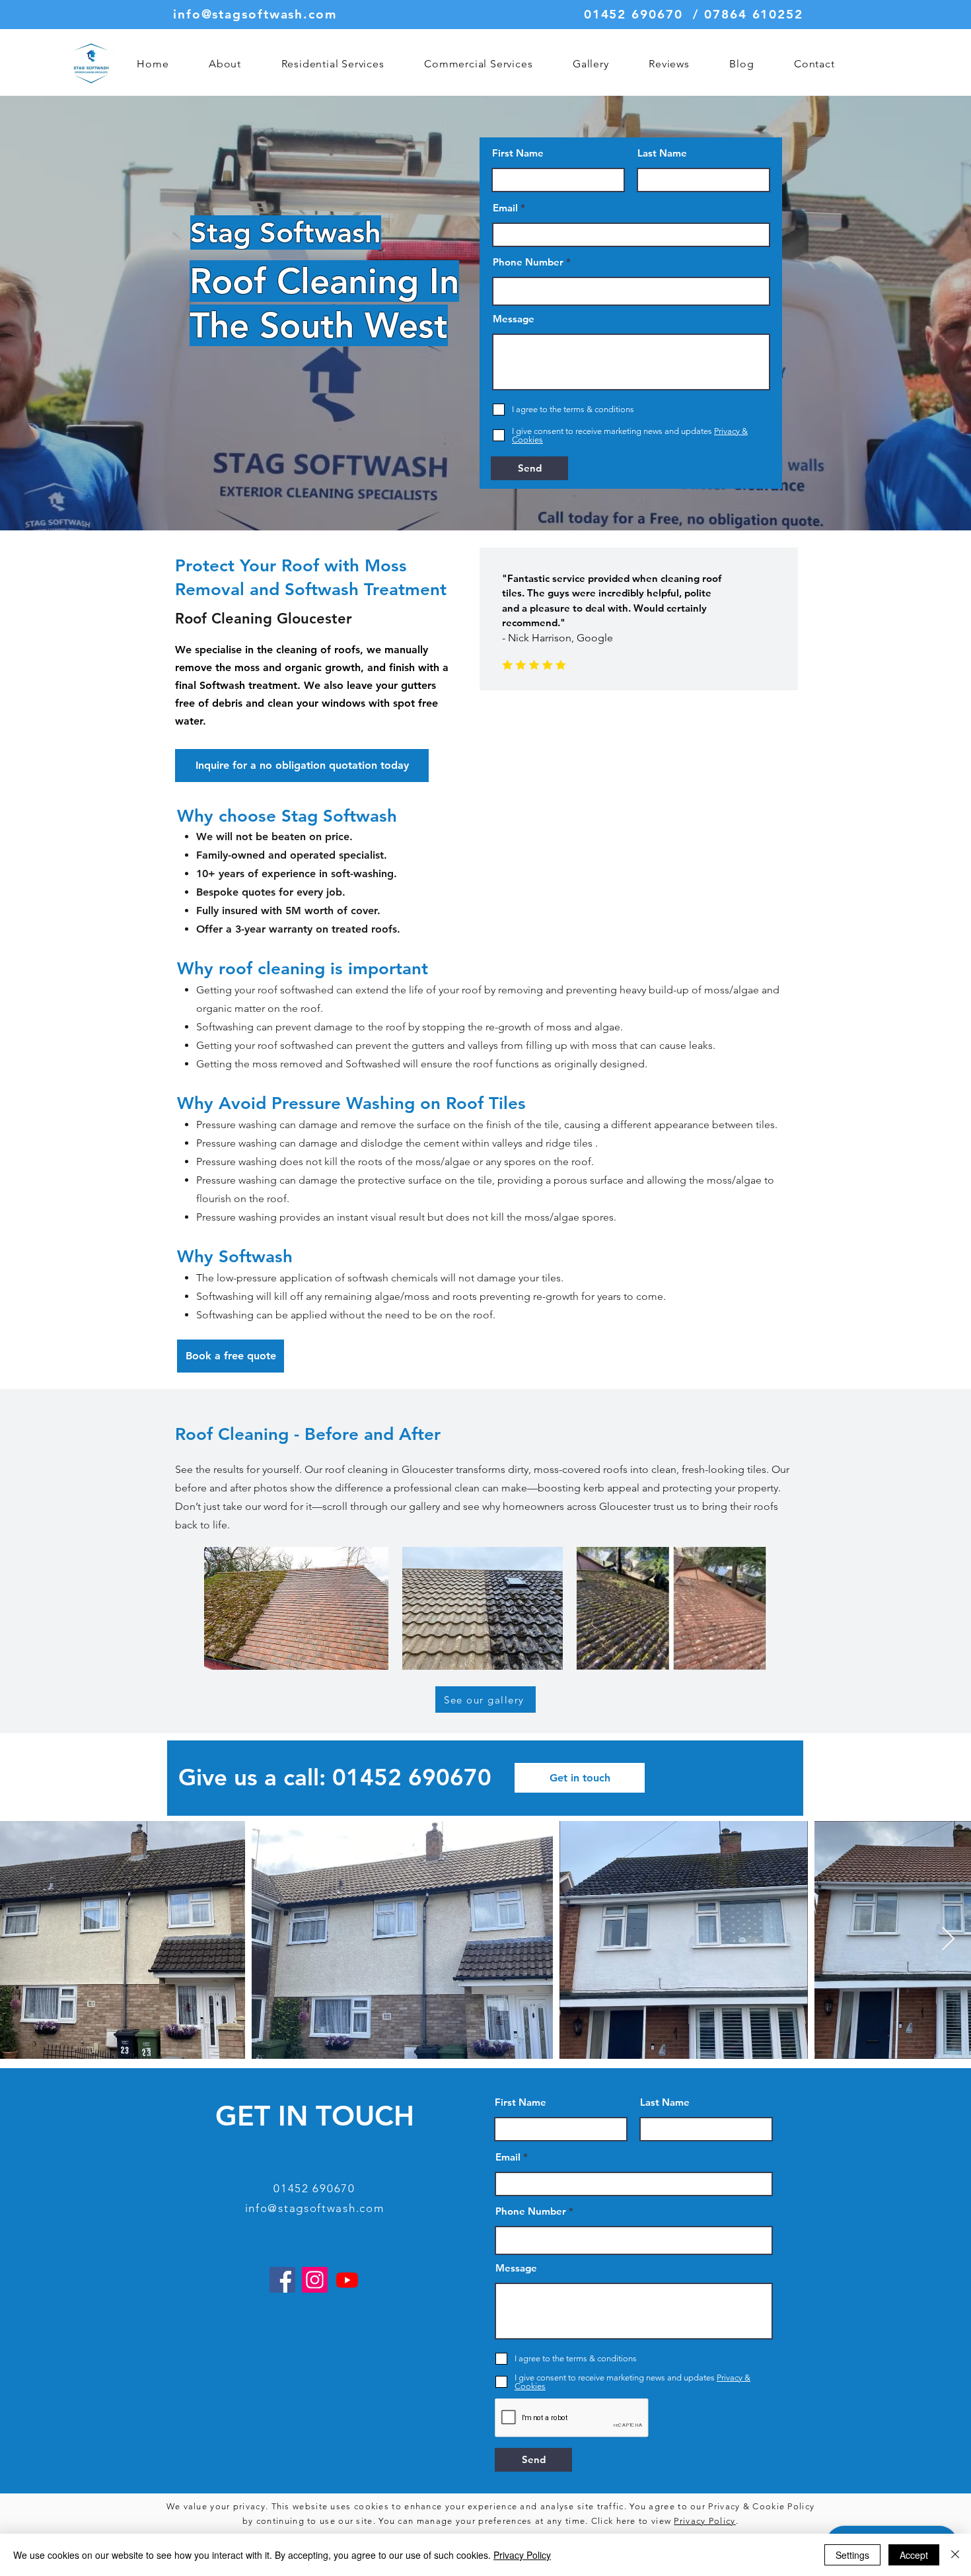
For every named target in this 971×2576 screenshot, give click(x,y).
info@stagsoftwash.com (255, 14)
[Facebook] (282, 2280)
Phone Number (528, 262)
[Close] (955, 2555)
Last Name (662, 153)
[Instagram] (315, 2280)
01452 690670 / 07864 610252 (694, 14)
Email (505, 208)
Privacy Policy (704, 2521)
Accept (914, 2555)
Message (514, 319)
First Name (518, 153)
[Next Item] (948, 1940)
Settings (852, 2555)
